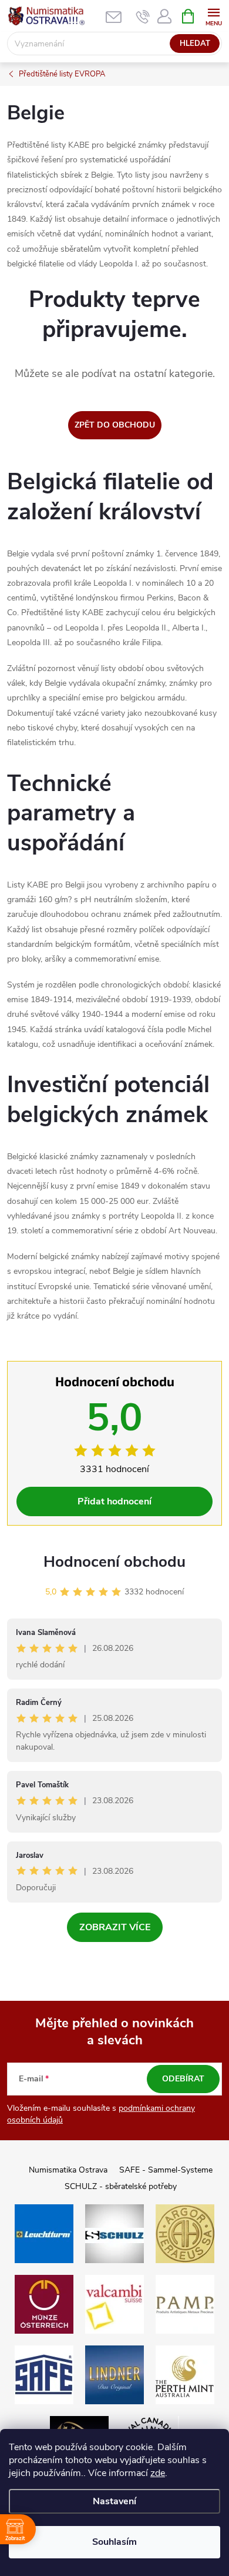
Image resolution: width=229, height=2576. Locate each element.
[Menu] (213, 16)
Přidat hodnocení (114, 1501)
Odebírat (183, 2079)
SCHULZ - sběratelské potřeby (121, 2186)
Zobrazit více (115, 1927)
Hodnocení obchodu (114, 1562)
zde (158, 2473)
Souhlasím (114, 2542)
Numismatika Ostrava (68, 2170)
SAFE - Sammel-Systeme (166, 2170)
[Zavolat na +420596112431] (143, 16)
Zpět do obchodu (115, 425)
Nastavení (114, 2501)
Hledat (195, 44)
